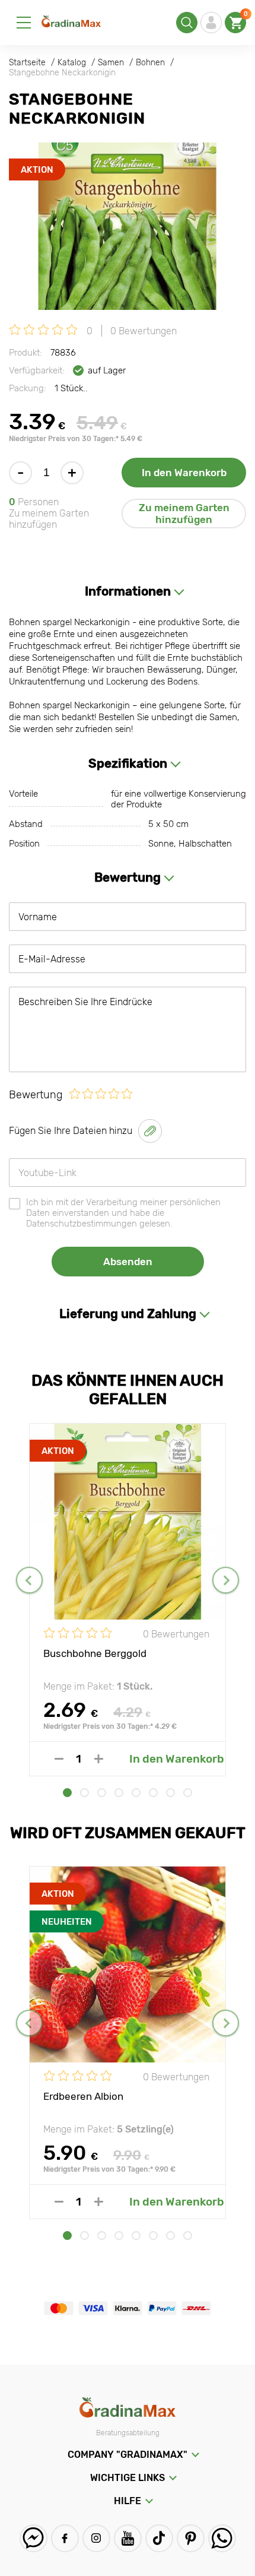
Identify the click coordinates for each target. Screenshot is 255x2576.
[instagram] (96, 2538)
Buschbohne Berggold (95, 1653)
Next (226, 1580)
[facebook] (65, 2538)
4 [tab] (119, 1793)
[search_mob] (187, 23)
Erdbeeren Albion (83, 2096)
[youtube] (128, 2538)
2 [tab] (85, 1793)
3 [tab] (102, 1793)
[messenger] (34, 2538)
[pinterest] (191, 2538)
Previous (29, 1580)
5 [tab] (136, 1793)
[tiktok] (159, 2538)
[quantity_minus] (59, 1759)
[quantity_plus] (99, 1759)
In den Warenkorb (184, 473)
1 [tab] (67, 1793)
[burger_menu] (24, 23)
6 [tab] (153, 1793)
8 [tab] (188, 1793)
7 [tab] (170, 1793)
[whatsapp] (222, 2538)
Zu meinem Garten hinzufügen (184, 514)
